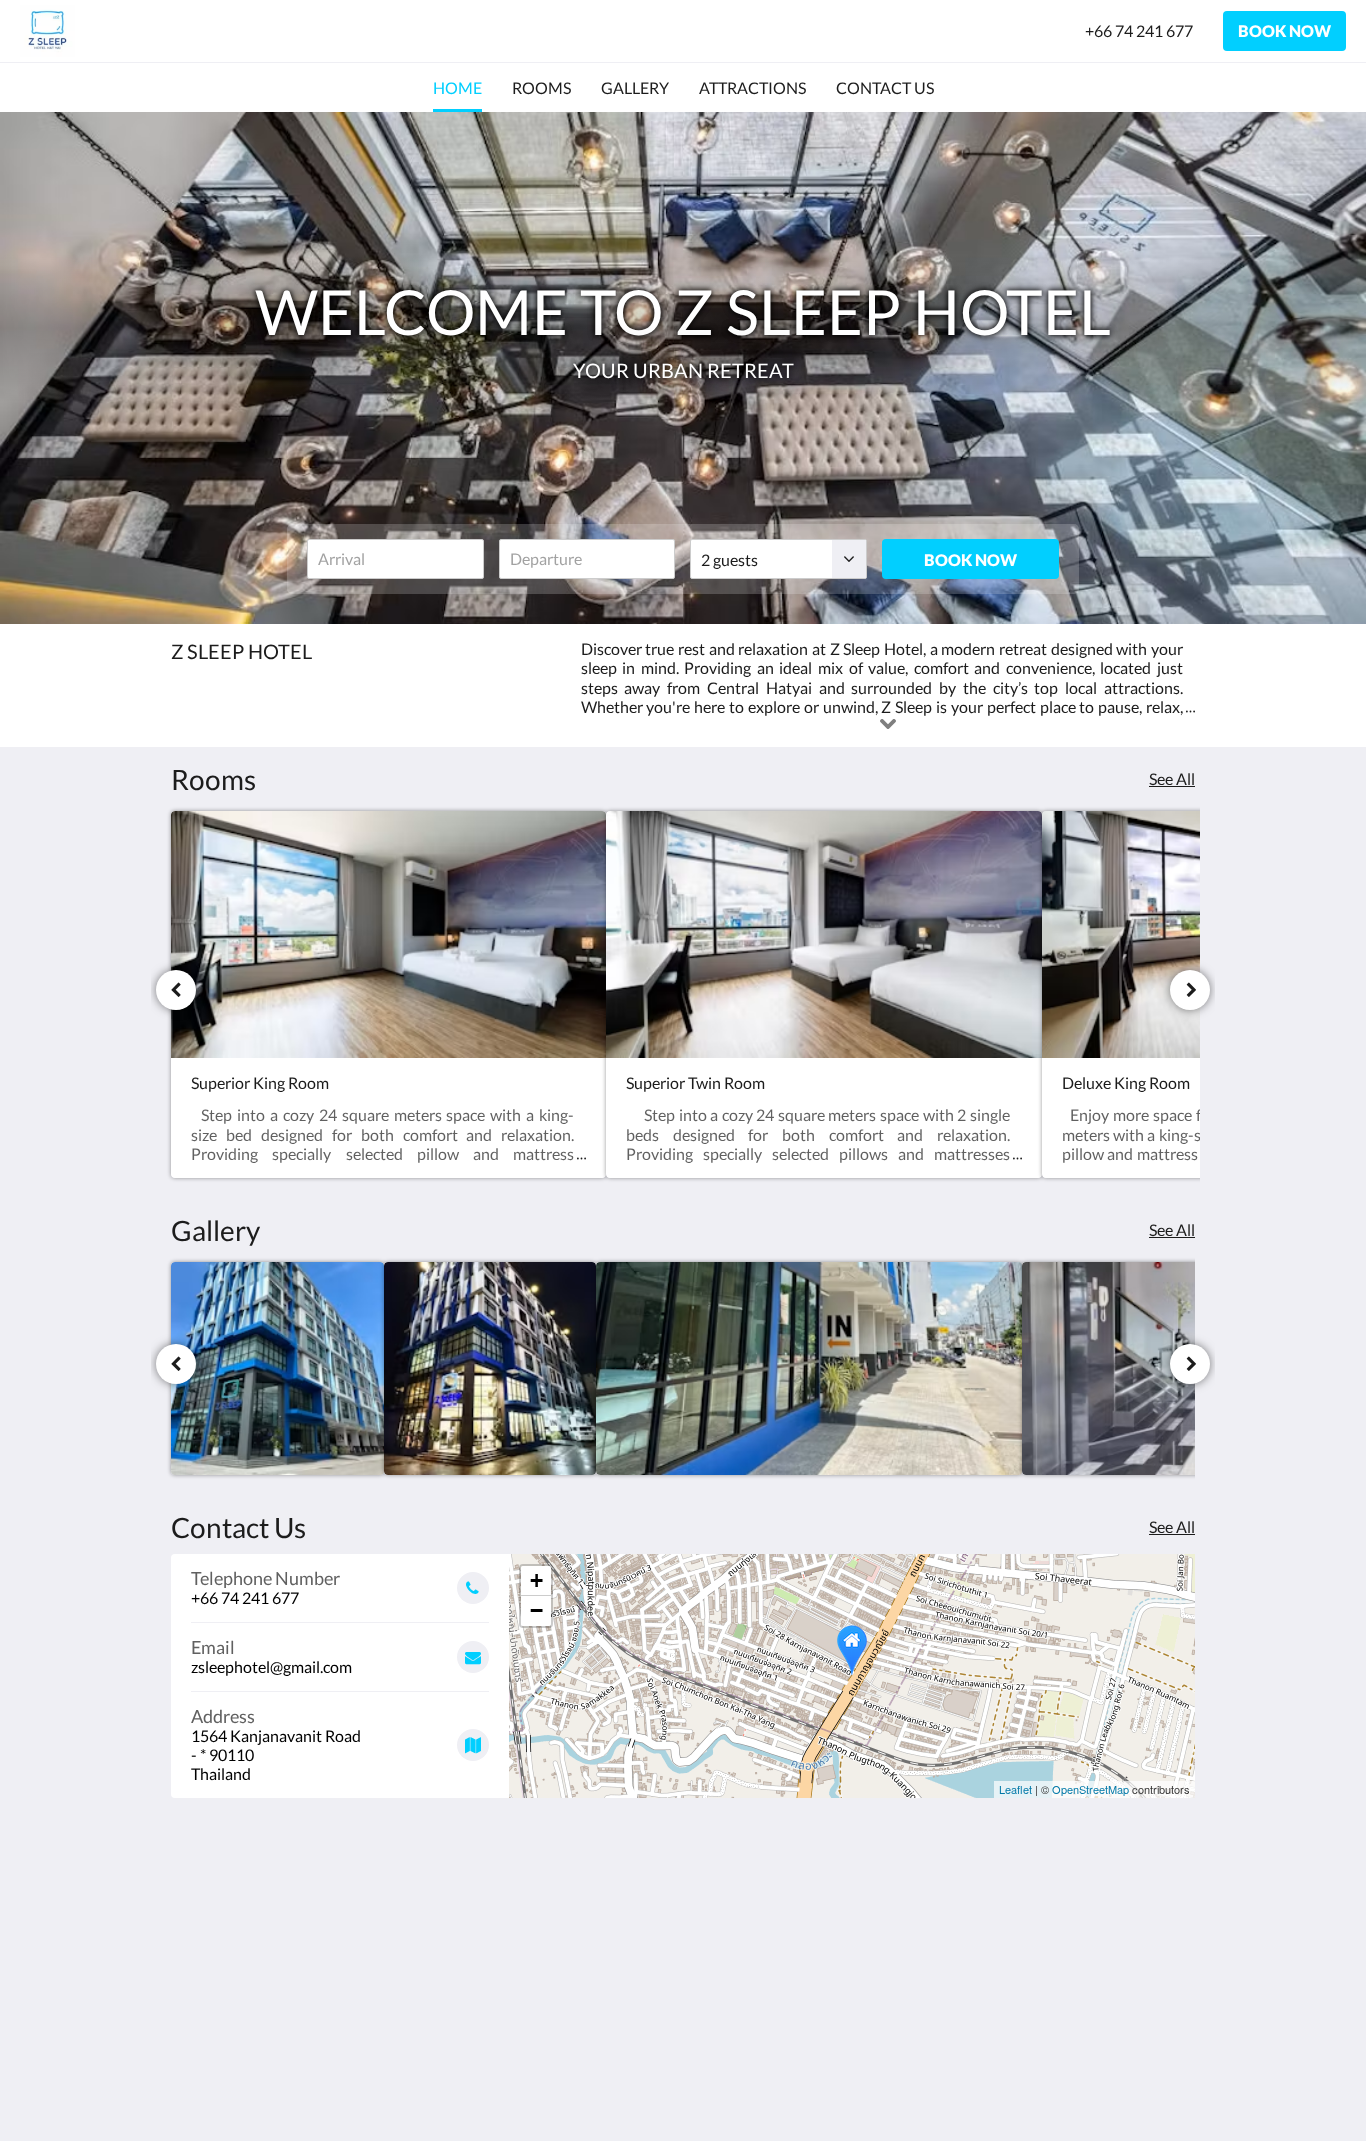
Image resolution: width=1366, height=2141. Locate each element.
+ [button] (536, 1580)
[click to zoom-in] (277, 1368)
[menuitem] (457, 88)
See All (1172, 778)
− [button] (536, 1610)
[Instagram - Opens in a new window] (1175, 1942)
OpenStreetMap (1090, 1789)
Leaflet (1015, 1789)
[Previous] (176, 990)
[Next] (1190, 990)
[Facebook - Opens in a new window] (1120, 1942)
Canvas (1169, 2082)
